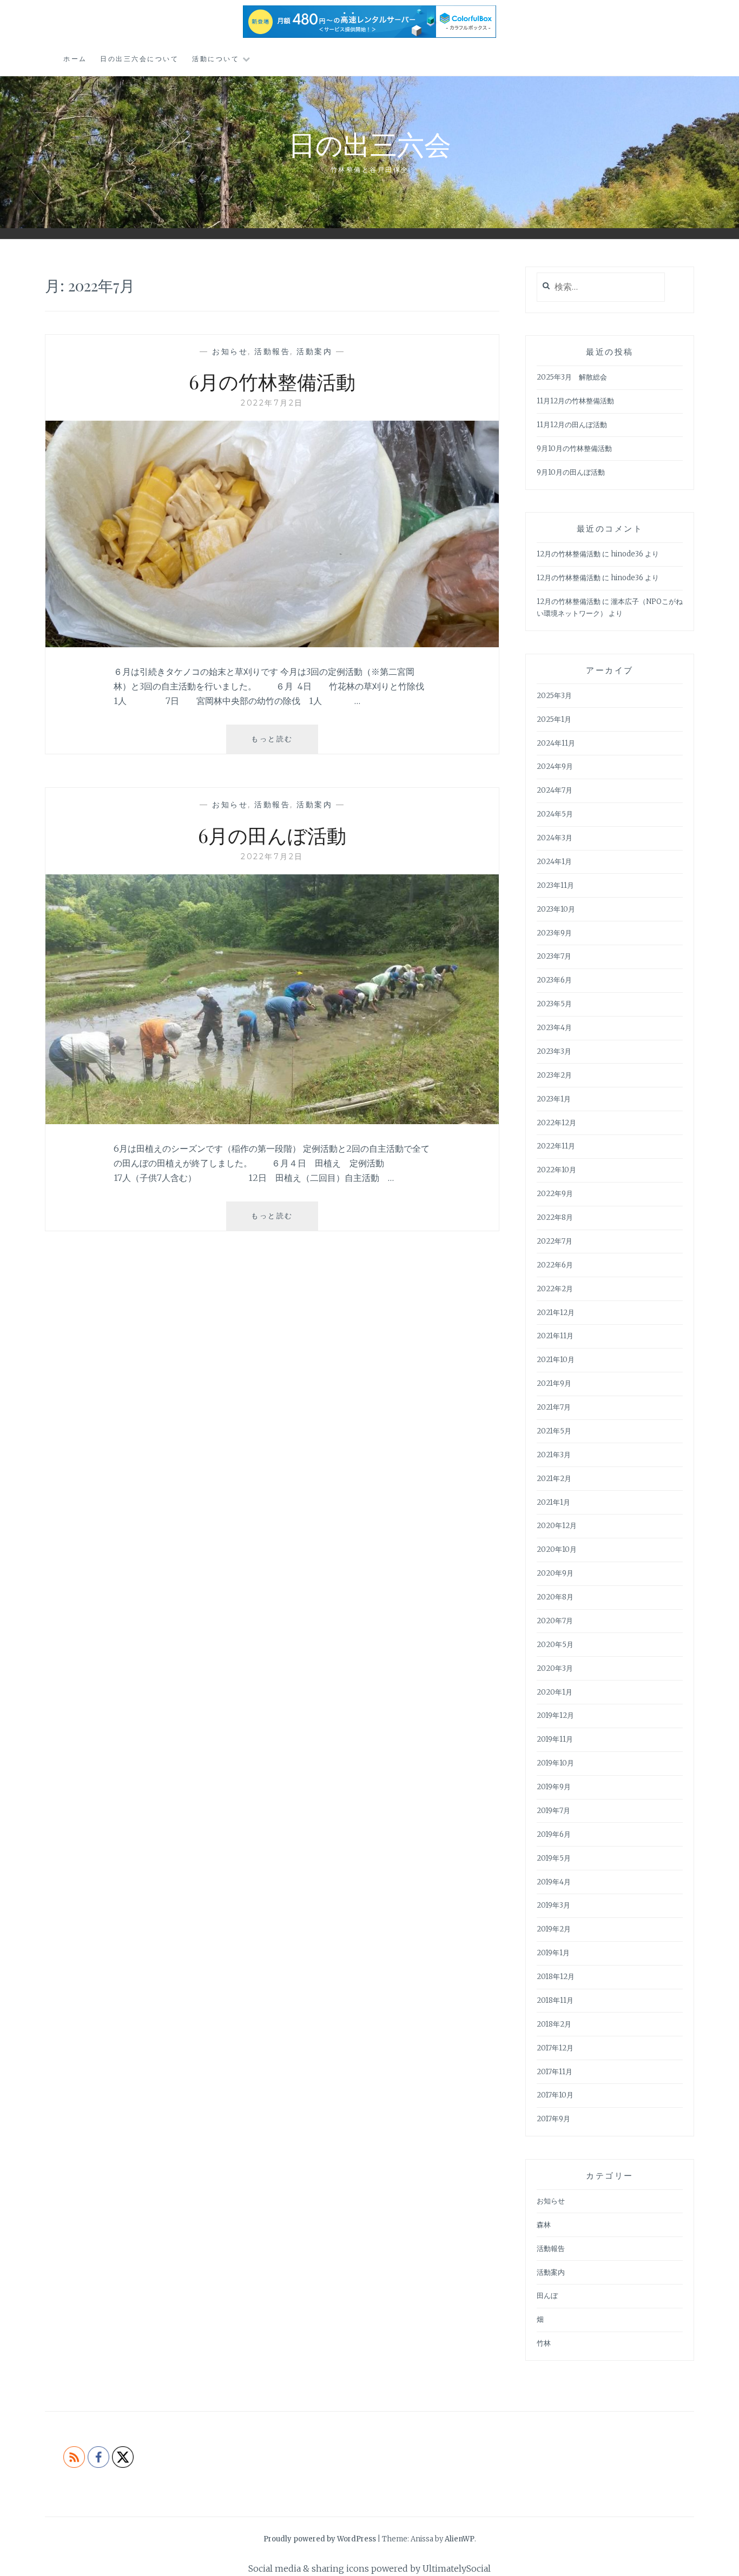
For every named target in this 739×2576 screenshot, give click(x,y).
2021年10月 (556, 1360)
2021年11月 (555, 1336)
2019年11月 (555, 1739)
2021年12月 (556, 1313)
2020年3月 (555, 1668)
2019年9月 (554, 1787)
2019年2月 (554, 1929)
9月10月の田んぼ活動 (571, 472)
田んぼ (547, 2296)
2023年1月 (554, 1099)
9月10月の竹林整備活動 (574, 449)
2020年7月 (555, 1621)
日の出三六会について (139, 59)
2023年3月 (554, 1051)
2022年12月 (556, 1123)
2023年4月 (554, 1028)
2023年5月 (554, 1004)
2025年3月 (554, 696)
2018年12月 (556, 1977)
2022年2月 (555, 1289)
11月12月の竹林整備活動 (575, 401)
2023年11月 (555, 885)
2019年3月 (553, 1905)
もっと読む (276, 744)
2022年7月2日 (272, 403)
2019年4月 (554, 1882)
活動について (216, 59)
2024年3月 (555, 838)
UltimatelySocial (457, 2568)
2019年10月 (555, 1763)
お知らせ (230, 351)
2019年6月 (554, 1834)
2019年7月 (553, 1811)
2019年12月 (555, 1715)
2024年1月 (554, 862)
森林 (544, 2225)
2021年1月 (553, 1502)
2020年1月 (555, 1692)
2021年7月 (554, 1407)
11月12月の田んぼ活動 (572, 425)
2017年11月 (555, 2072)
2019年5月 (554, 1858)
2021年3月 (554, 1455)
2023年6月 (554, 980)
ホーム (75, 59)
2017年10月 (555, 2095)
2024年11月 (556, 743)
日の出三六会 (370, 144)
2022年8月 (555, 1217)
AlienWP (460, 2539)
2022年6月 (555, 1265)
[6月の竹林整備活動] (272, 644)
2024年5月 (555, 814)
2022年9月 (555, 1194)
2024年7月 (555, 790)
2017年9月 (553, 2119)
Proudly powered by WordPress (320, 2539)
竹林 (544, 2343)
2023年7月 (554, 956)
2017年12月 (555, 2048)
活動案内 (314, 351)
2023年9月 (554, 933)
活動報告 (272, 351)
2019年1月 (553, 1953)
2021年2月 (554, 1479)
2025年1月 (554, 719)
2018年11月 (555, 2000)
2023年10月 (556, 909)
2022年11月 (556, 1146)
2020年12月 (557, 1526)
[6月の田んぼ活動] (272, 1121)
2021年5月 (554, 1431)
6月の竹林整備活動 (272, 381)
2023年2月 (554, 1075)
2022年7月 (555, 1241)
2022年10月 (556, 1170)
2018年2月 (554, 2024)
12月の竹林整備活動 (569, 554)
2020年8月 (555, 1597)
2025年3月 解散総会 (572, 377)
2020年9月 (555, 1573)
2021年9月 (554, 1383)
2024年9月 (555, 766)
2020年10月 (557, 1549)
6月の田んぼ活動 (272, 835)
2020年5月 (555, 1645)
